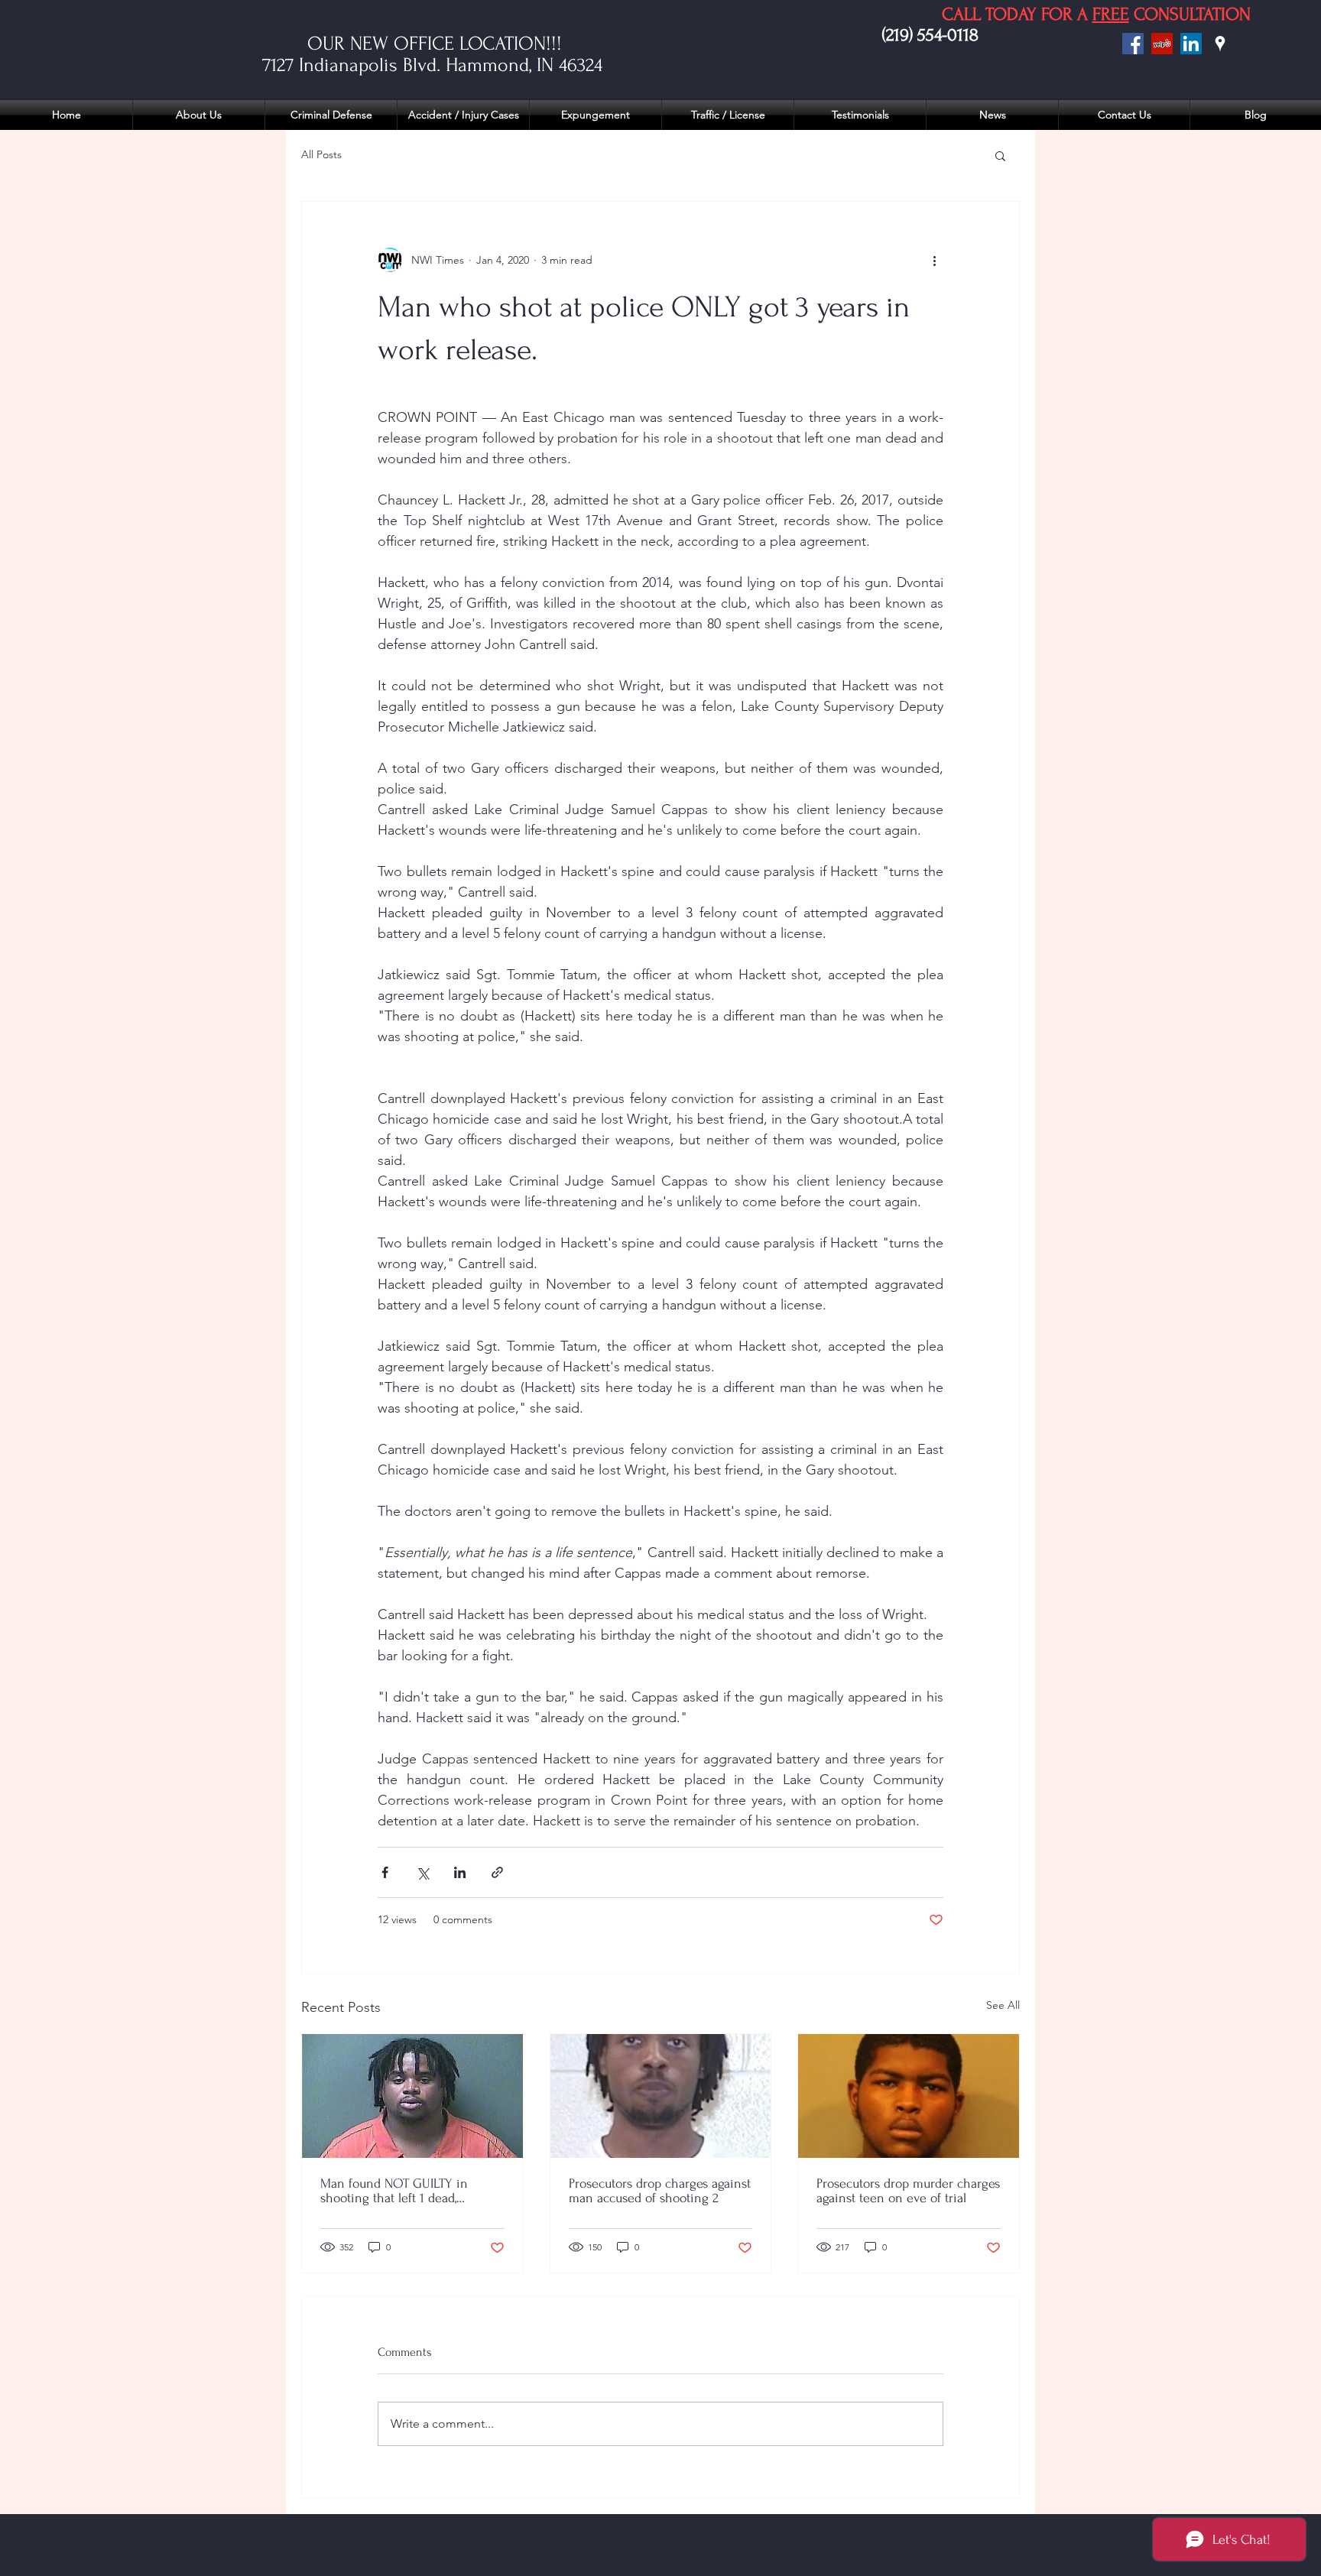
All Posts (321, 154)
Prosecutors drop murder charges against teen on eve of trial (908, 2191)
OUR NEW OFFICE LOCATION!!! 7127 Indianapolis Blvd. (412, 54)
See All (1003, 2005)
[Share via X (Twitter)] (422, 1872)
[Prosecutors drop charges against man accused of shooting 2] (661, 2096)
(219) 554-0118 (930, 35)
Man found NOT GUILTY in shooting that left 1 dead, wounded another (394, 2191)
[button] (1000, 155)
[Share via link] (497, 1872)
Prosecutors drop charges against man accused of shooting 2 (660, 2191)
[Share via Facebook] (385, 1872)
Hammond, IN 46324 (527, 65)
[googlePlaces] (1220, 44)
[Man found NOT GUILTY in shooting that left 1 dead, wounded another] (412, 2096)
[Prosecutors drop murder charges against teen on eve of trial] (909, 2096)
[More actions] (934, 260)
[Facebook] (1133, 44)
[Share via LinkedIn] (460, 1872)
